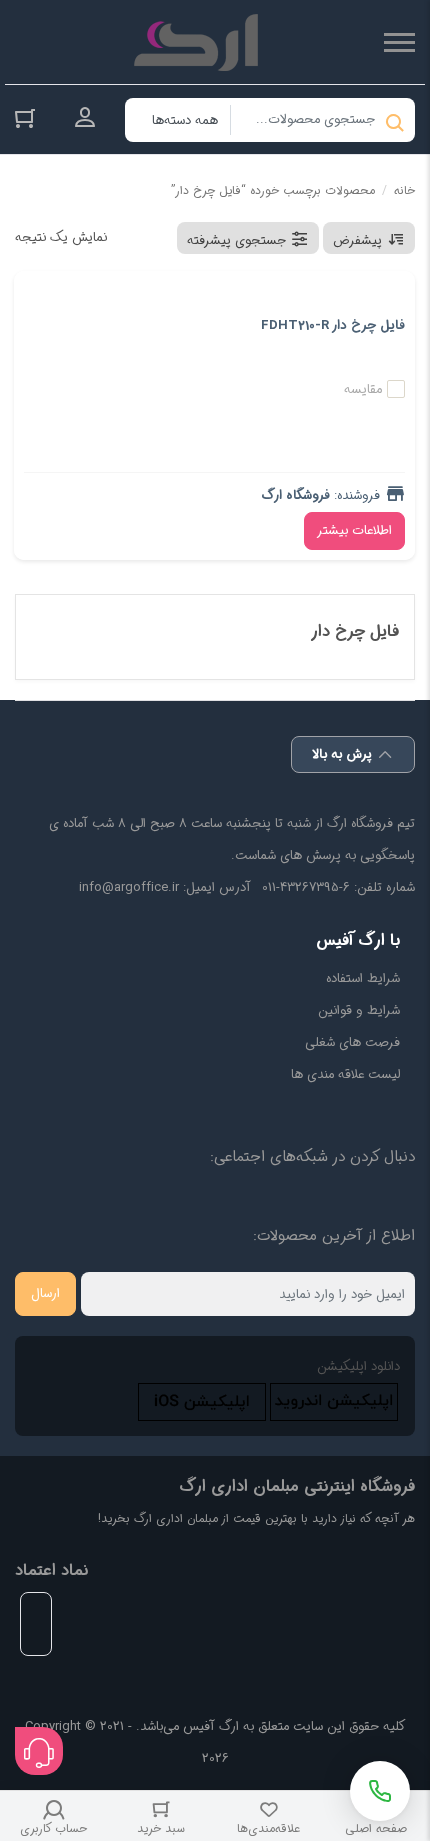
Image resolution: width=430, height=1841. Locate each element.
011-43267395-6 (306, 887)
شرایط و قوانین (359, 1010)
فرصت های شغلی (352, 1042)
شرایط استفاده (363, 978)
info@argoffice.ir (129, 887)
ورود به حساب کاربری (85, 118)
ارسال (45, 1293)
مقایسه (363, 389)
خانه (404, 190)
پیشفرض (357, 240)
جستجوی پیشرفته (236, 240)
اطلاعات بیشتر (354, 530)
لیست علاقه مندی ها (345, 1074)
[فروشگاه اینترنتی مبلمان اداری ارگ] (200, 42)
